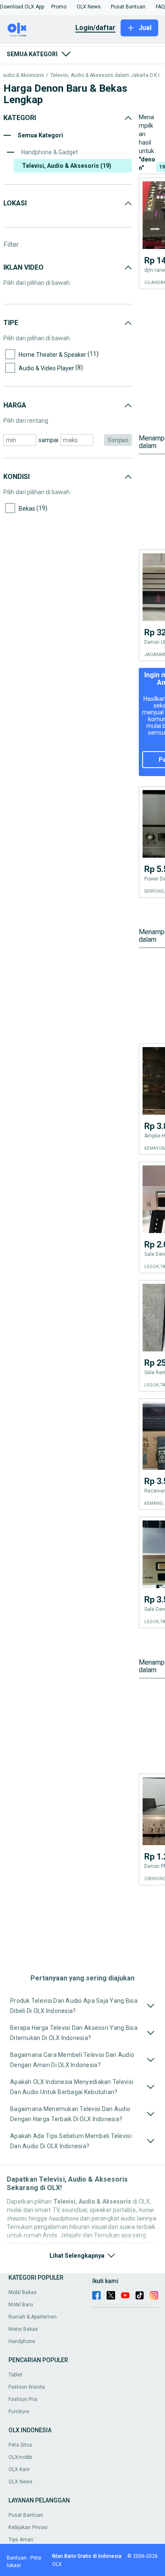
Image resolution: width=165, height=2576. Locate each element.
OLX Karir (19, 2469)
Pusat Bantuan (26, 2515)
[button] (22, 7)
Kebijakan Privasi (28, 2527)
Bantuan (17, 2558)
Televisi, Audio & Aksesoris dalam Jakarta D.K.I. (106, 75)
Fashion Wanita (27, 2387)
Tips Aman (21, 2540)
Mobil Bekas (23, 2292)
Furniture (19, 2412)
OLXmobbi (20, 2457)
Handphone (22, 2341)
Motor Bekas (23, 2329)
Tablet (15, 2375)
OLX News (21, 2482)
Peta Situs (20, 2445)
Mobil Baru (21, 2305)
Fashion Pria (23, 2399)
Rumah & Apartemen (33, 2317)
